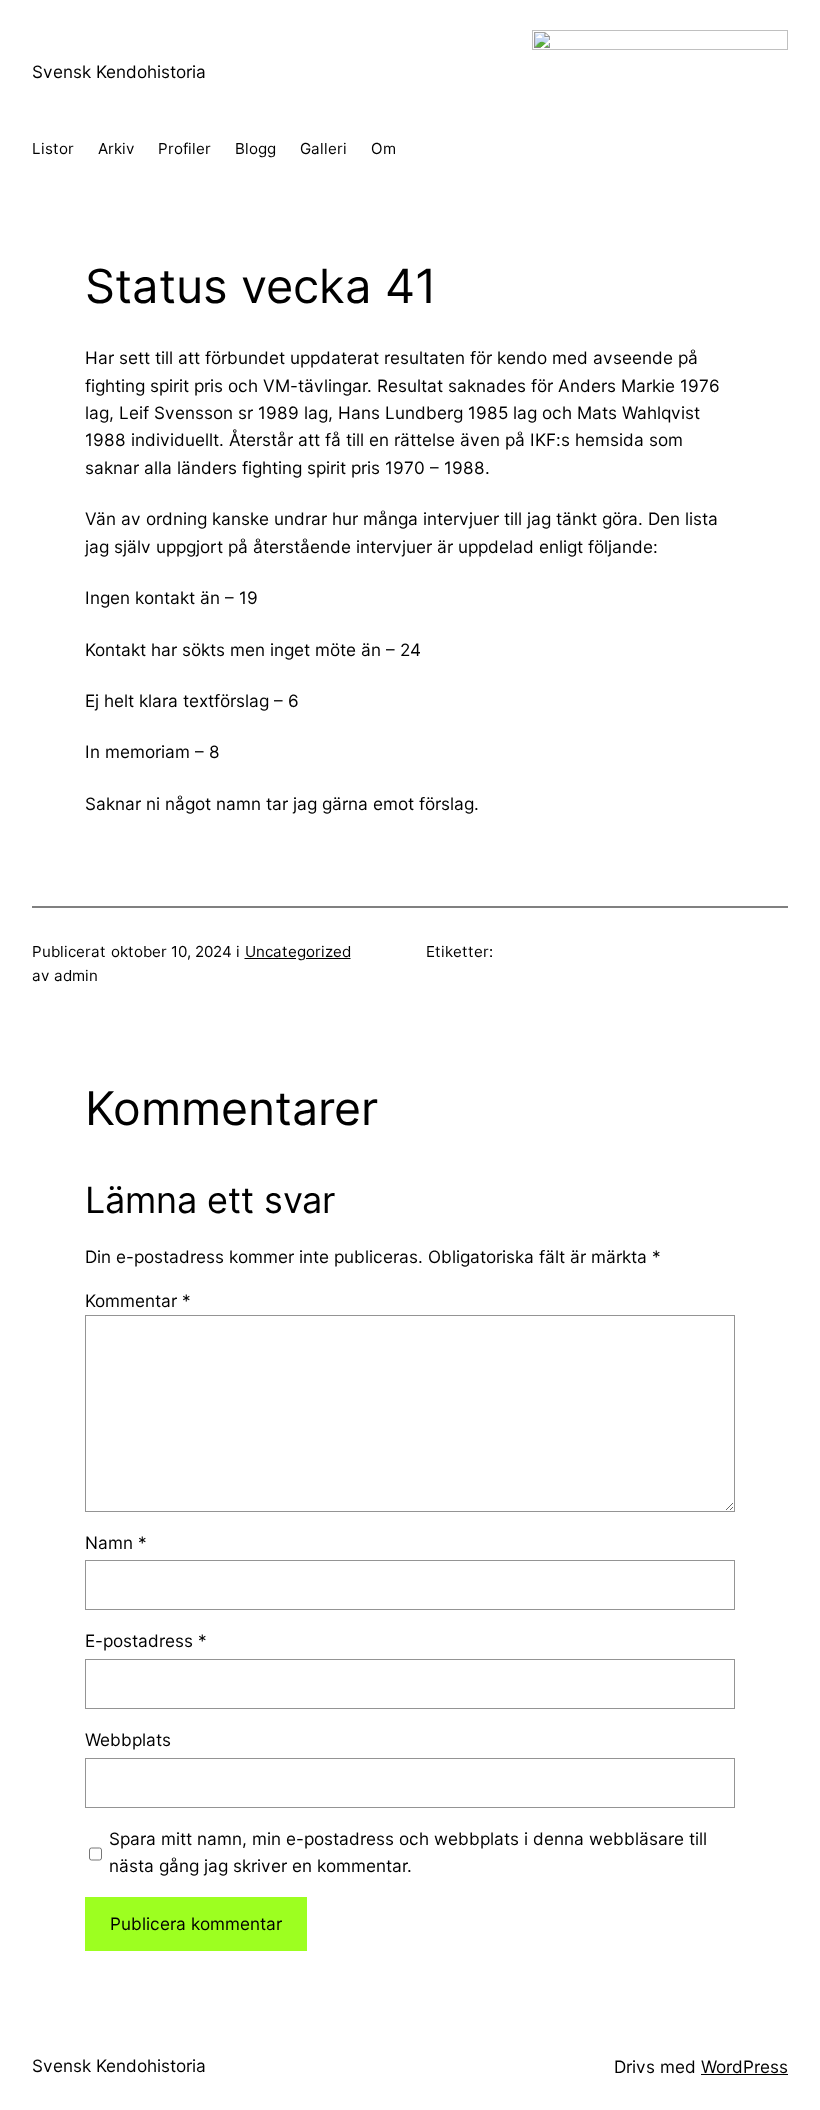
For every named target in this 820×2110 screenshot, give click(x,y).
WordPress (744, 2066)
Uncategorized (298, 951)
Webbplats (128, 1739)
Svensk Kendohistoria (119, 71)
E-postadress (146, 1640)
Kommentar (138, 1300)
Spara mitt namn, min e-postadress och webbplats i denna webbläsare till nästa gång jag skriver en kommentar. (408, 1852)
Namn (116, 1542)
